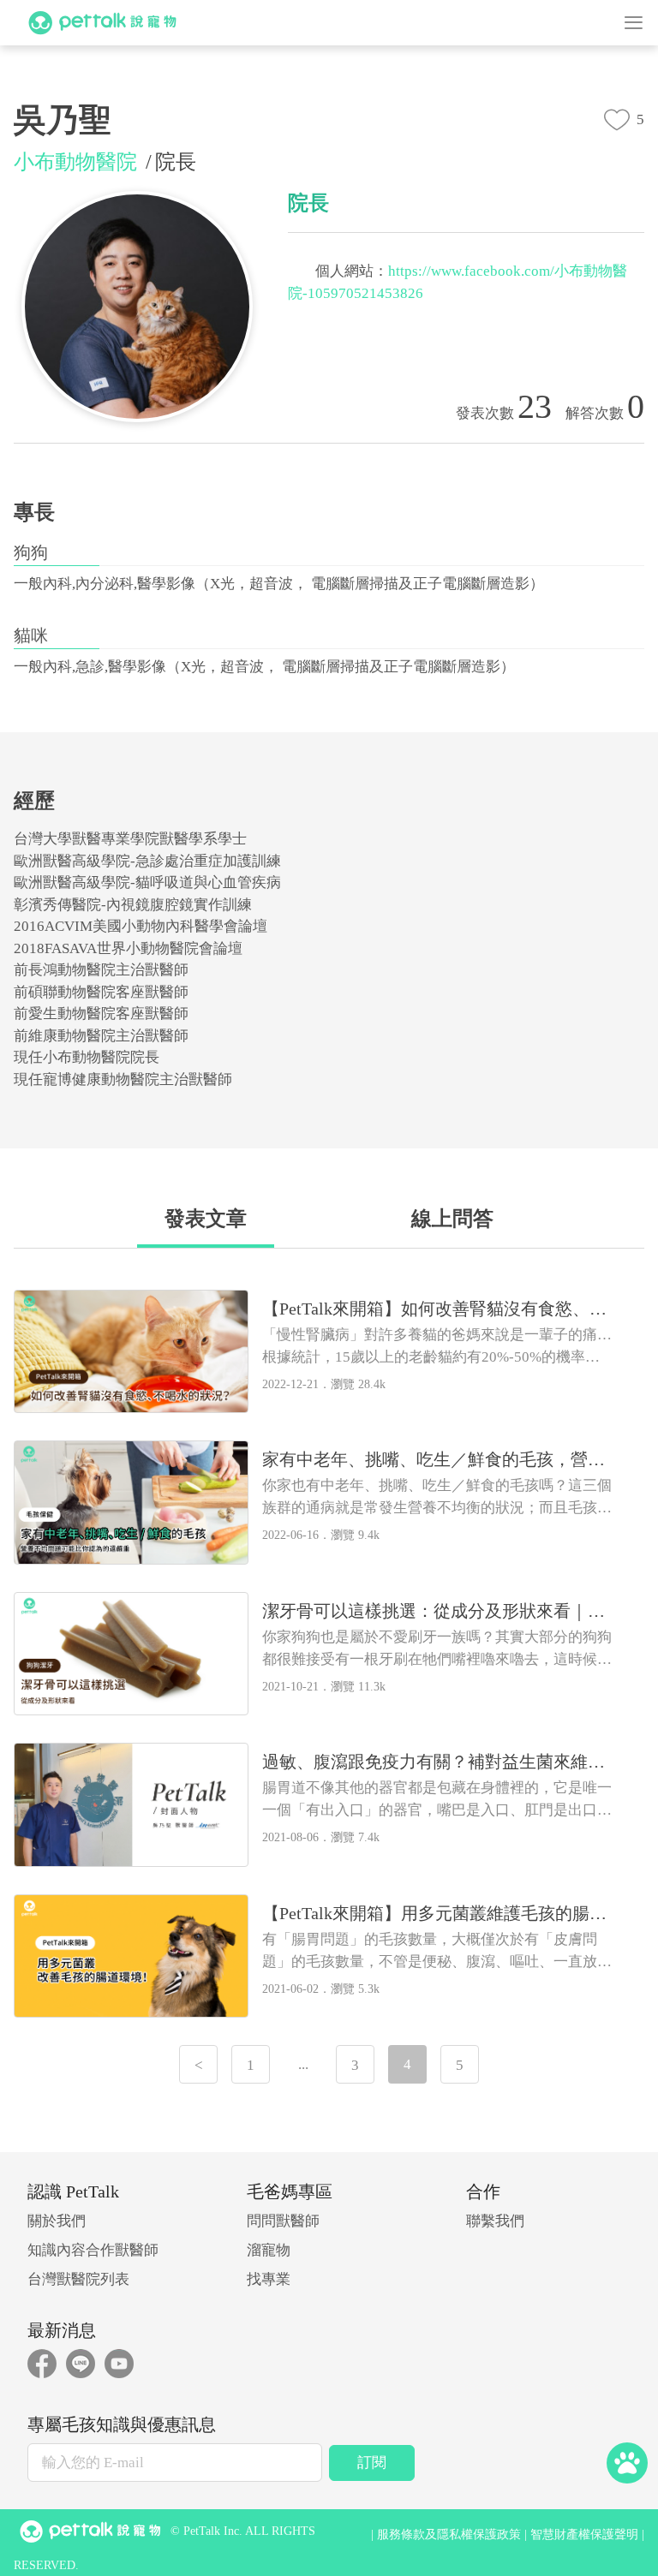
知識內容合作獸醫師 (93, 2250)
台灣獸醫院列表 (78, 2279)
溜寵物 (269, 2250)
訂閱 (372, 2463)
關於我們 (57, 2221)
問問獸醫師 (283, 2221)
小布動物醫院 (75, 162)
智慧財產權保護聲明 (584, 2534)
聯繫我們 (495, 2221)
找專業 (269, 2279)
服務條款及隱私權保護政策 (449, 2534)
